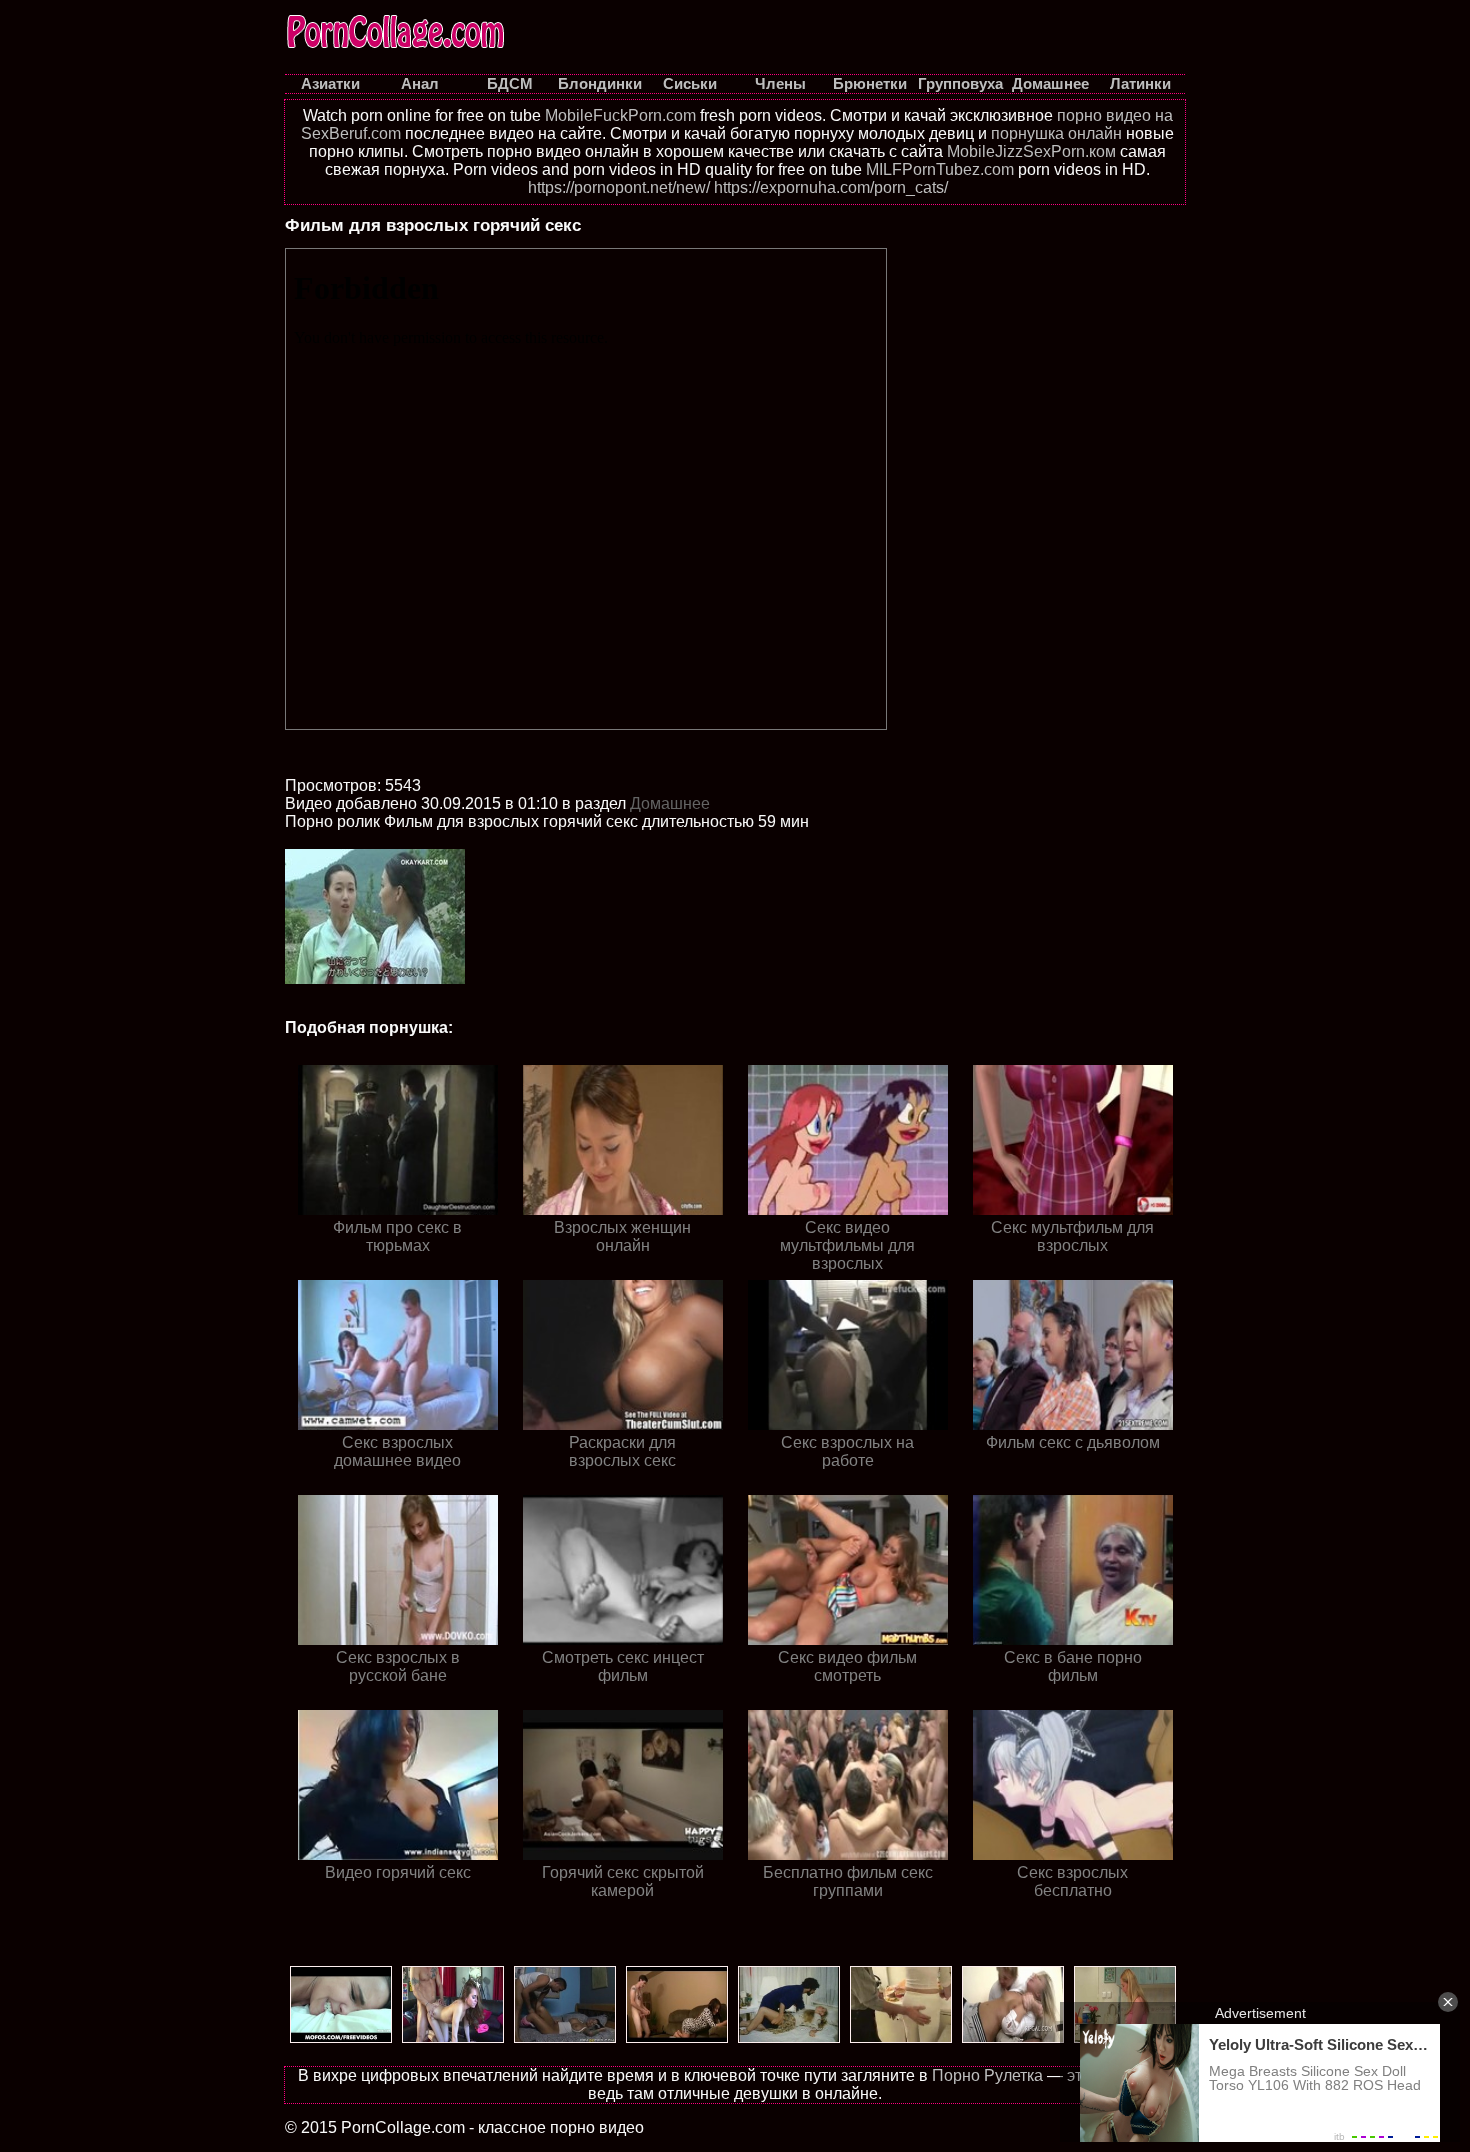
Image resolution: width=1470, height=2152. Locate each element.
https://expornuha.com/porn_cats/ (831, 187)
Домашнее (670, 803)
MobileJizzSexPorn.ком (1031, 151)
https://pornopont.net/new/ (619, 187)
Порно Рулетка (987, 2075)
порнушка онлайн (1056, 133)
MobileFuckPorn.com (620, 115)
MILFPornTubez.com (940, 169)
